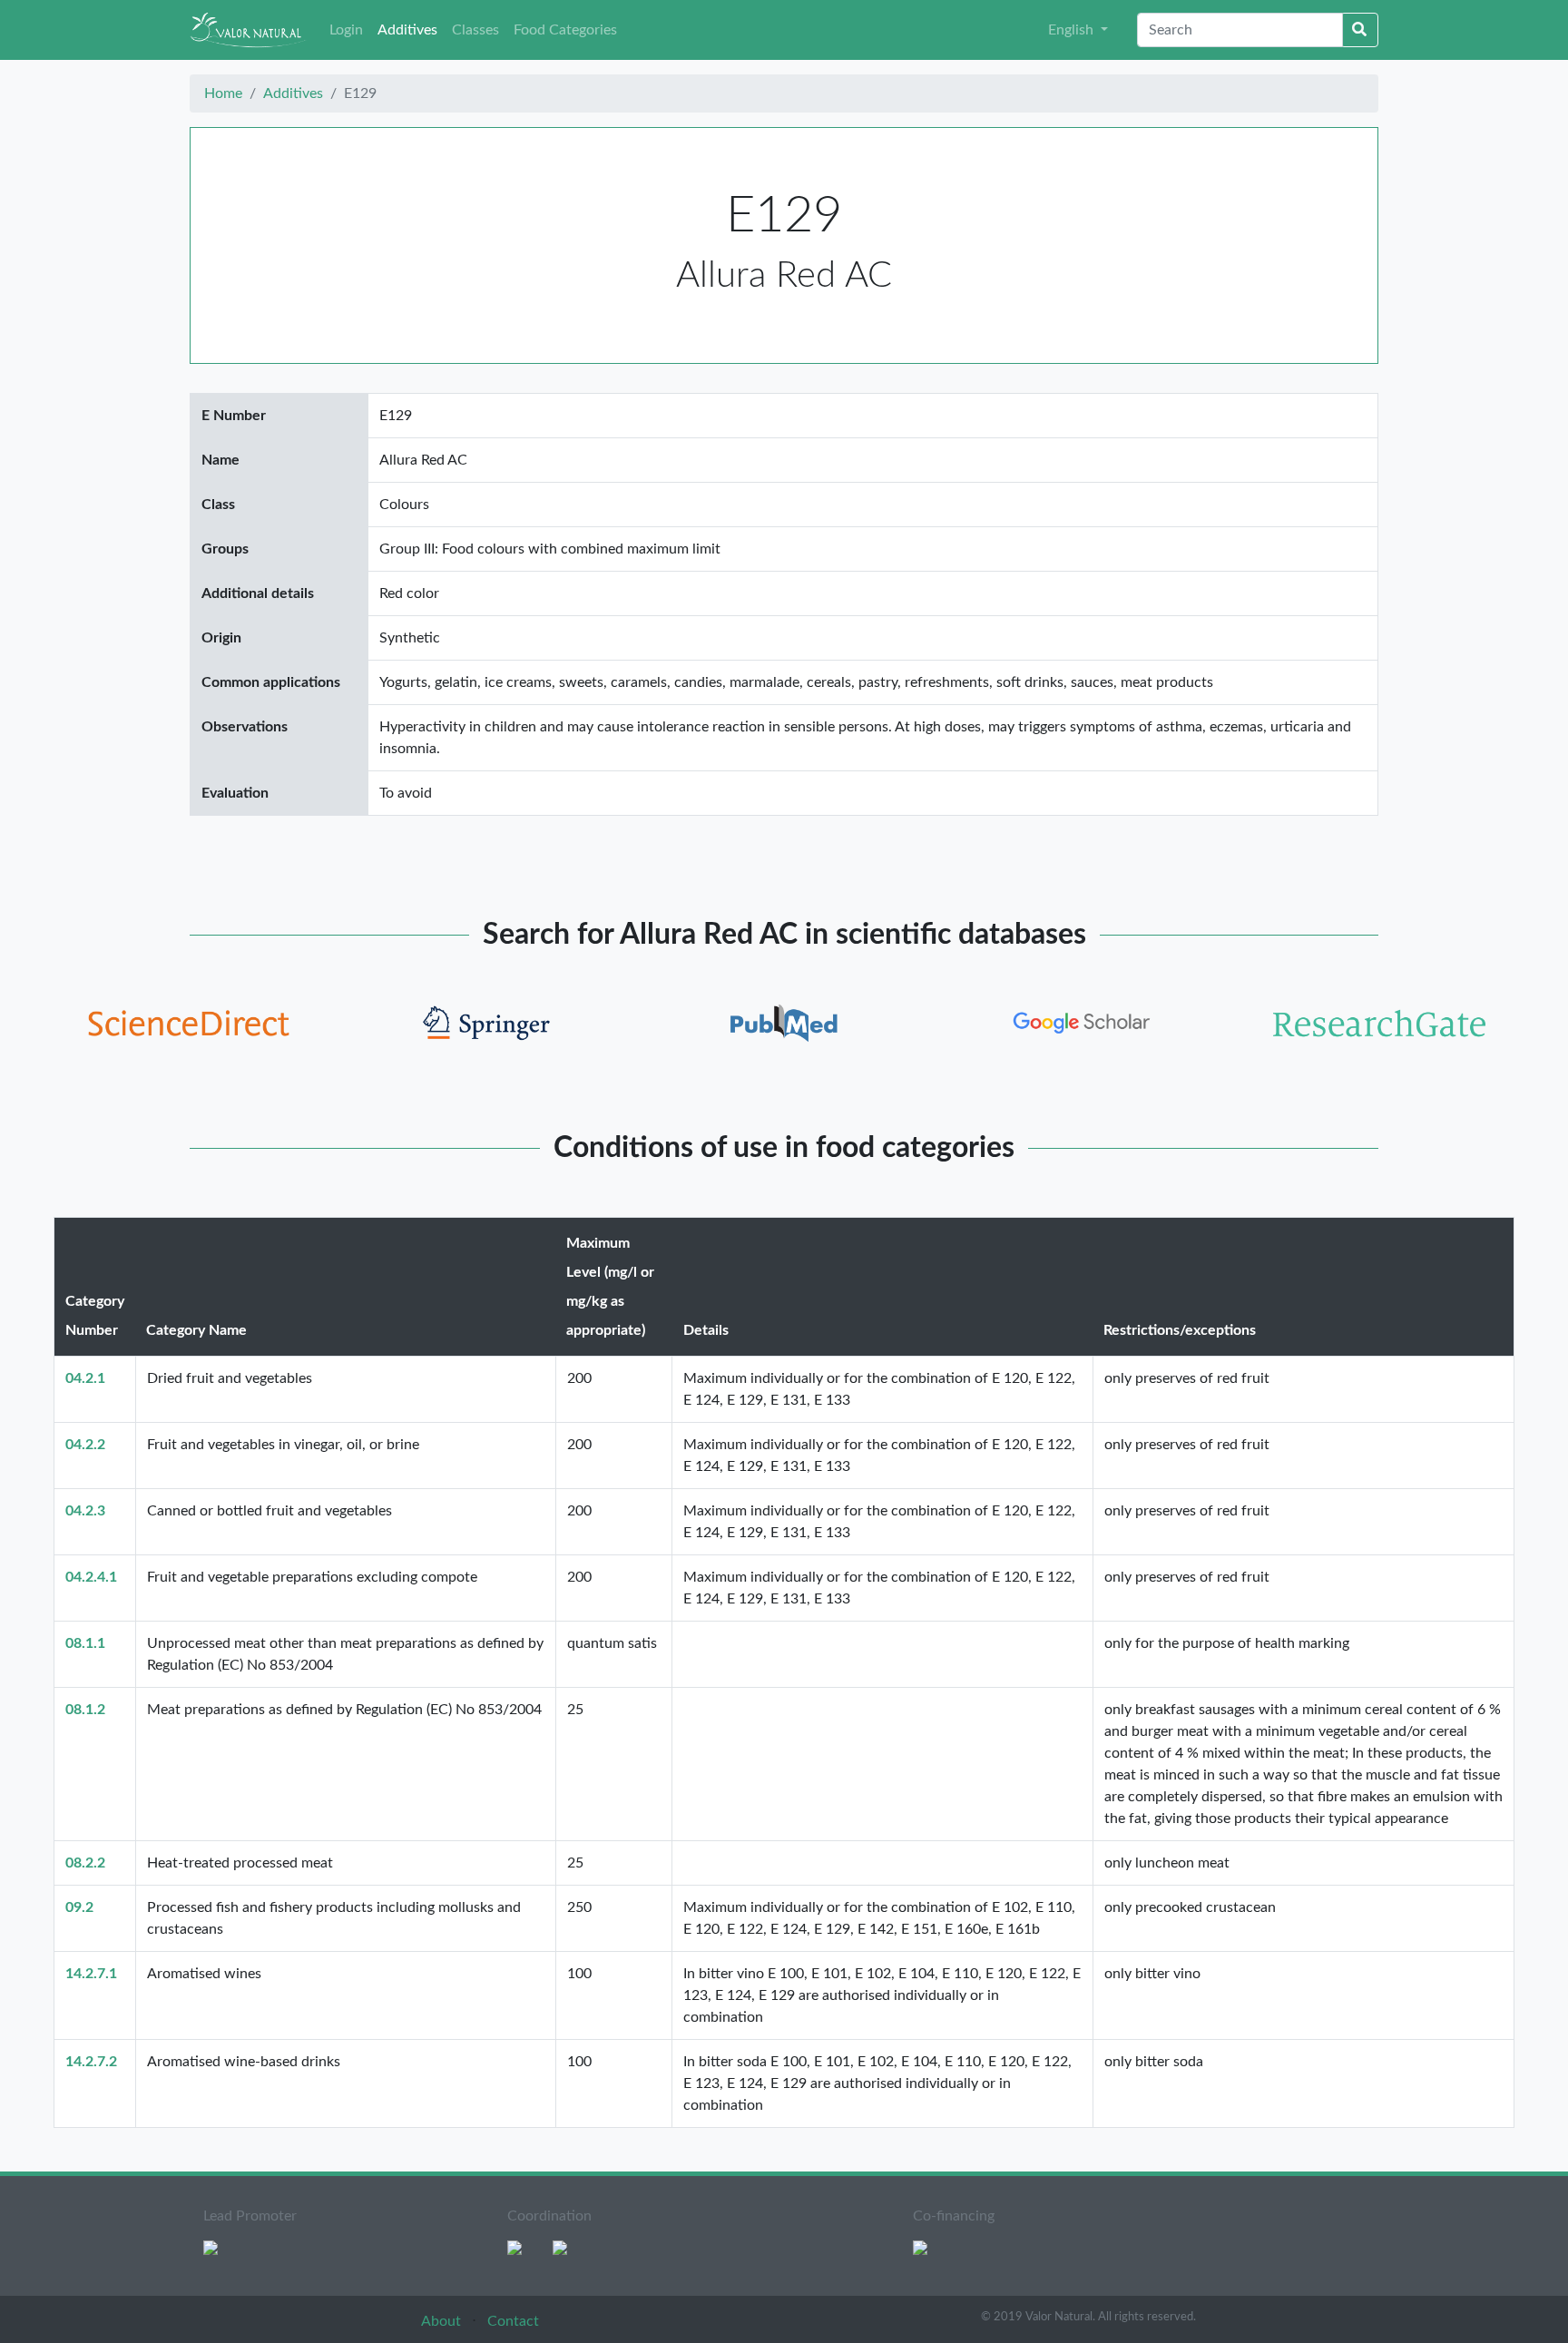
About (443, 2321)
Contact (513, 2321)
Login (346, 30)
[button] (1078, 30)
